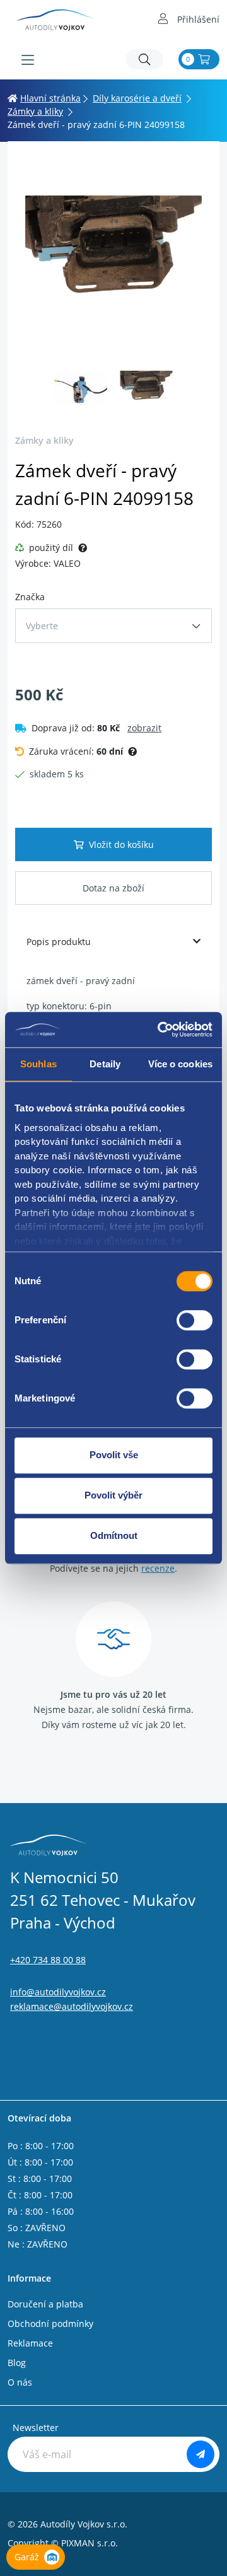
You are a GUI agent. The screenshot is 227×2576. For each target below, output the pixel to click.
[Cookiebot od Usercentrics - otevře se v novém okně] (160, 1030)
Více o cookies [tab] (180, 1064)
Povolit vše (114, 1455)
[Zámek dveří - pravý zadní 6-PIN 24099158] (113, 255)
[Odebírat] (201, 2454)
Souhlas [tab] (38, 1064)
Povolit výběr (113, 1495)
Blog (17, 2363)
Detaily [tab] (105, 1064)
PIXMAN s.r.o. (90, 2543)
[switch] (195, 1320)
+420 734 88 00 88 (48, 1960)
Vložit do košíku (121, 844)
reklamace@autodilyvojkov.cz (72, 2006)
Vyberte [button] (42, 626)
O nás (20, 2382)
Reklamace (30, 2343)
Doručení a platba (45, 2304)
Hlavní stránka (50, 98)
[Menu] (28, 60)
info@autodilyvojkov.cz (58, 1992)
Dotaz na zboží (113, 888)
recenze (158, 1568)
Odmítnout (114, 1535)
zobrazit (144, 728)
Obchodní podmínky (50, 2324)
